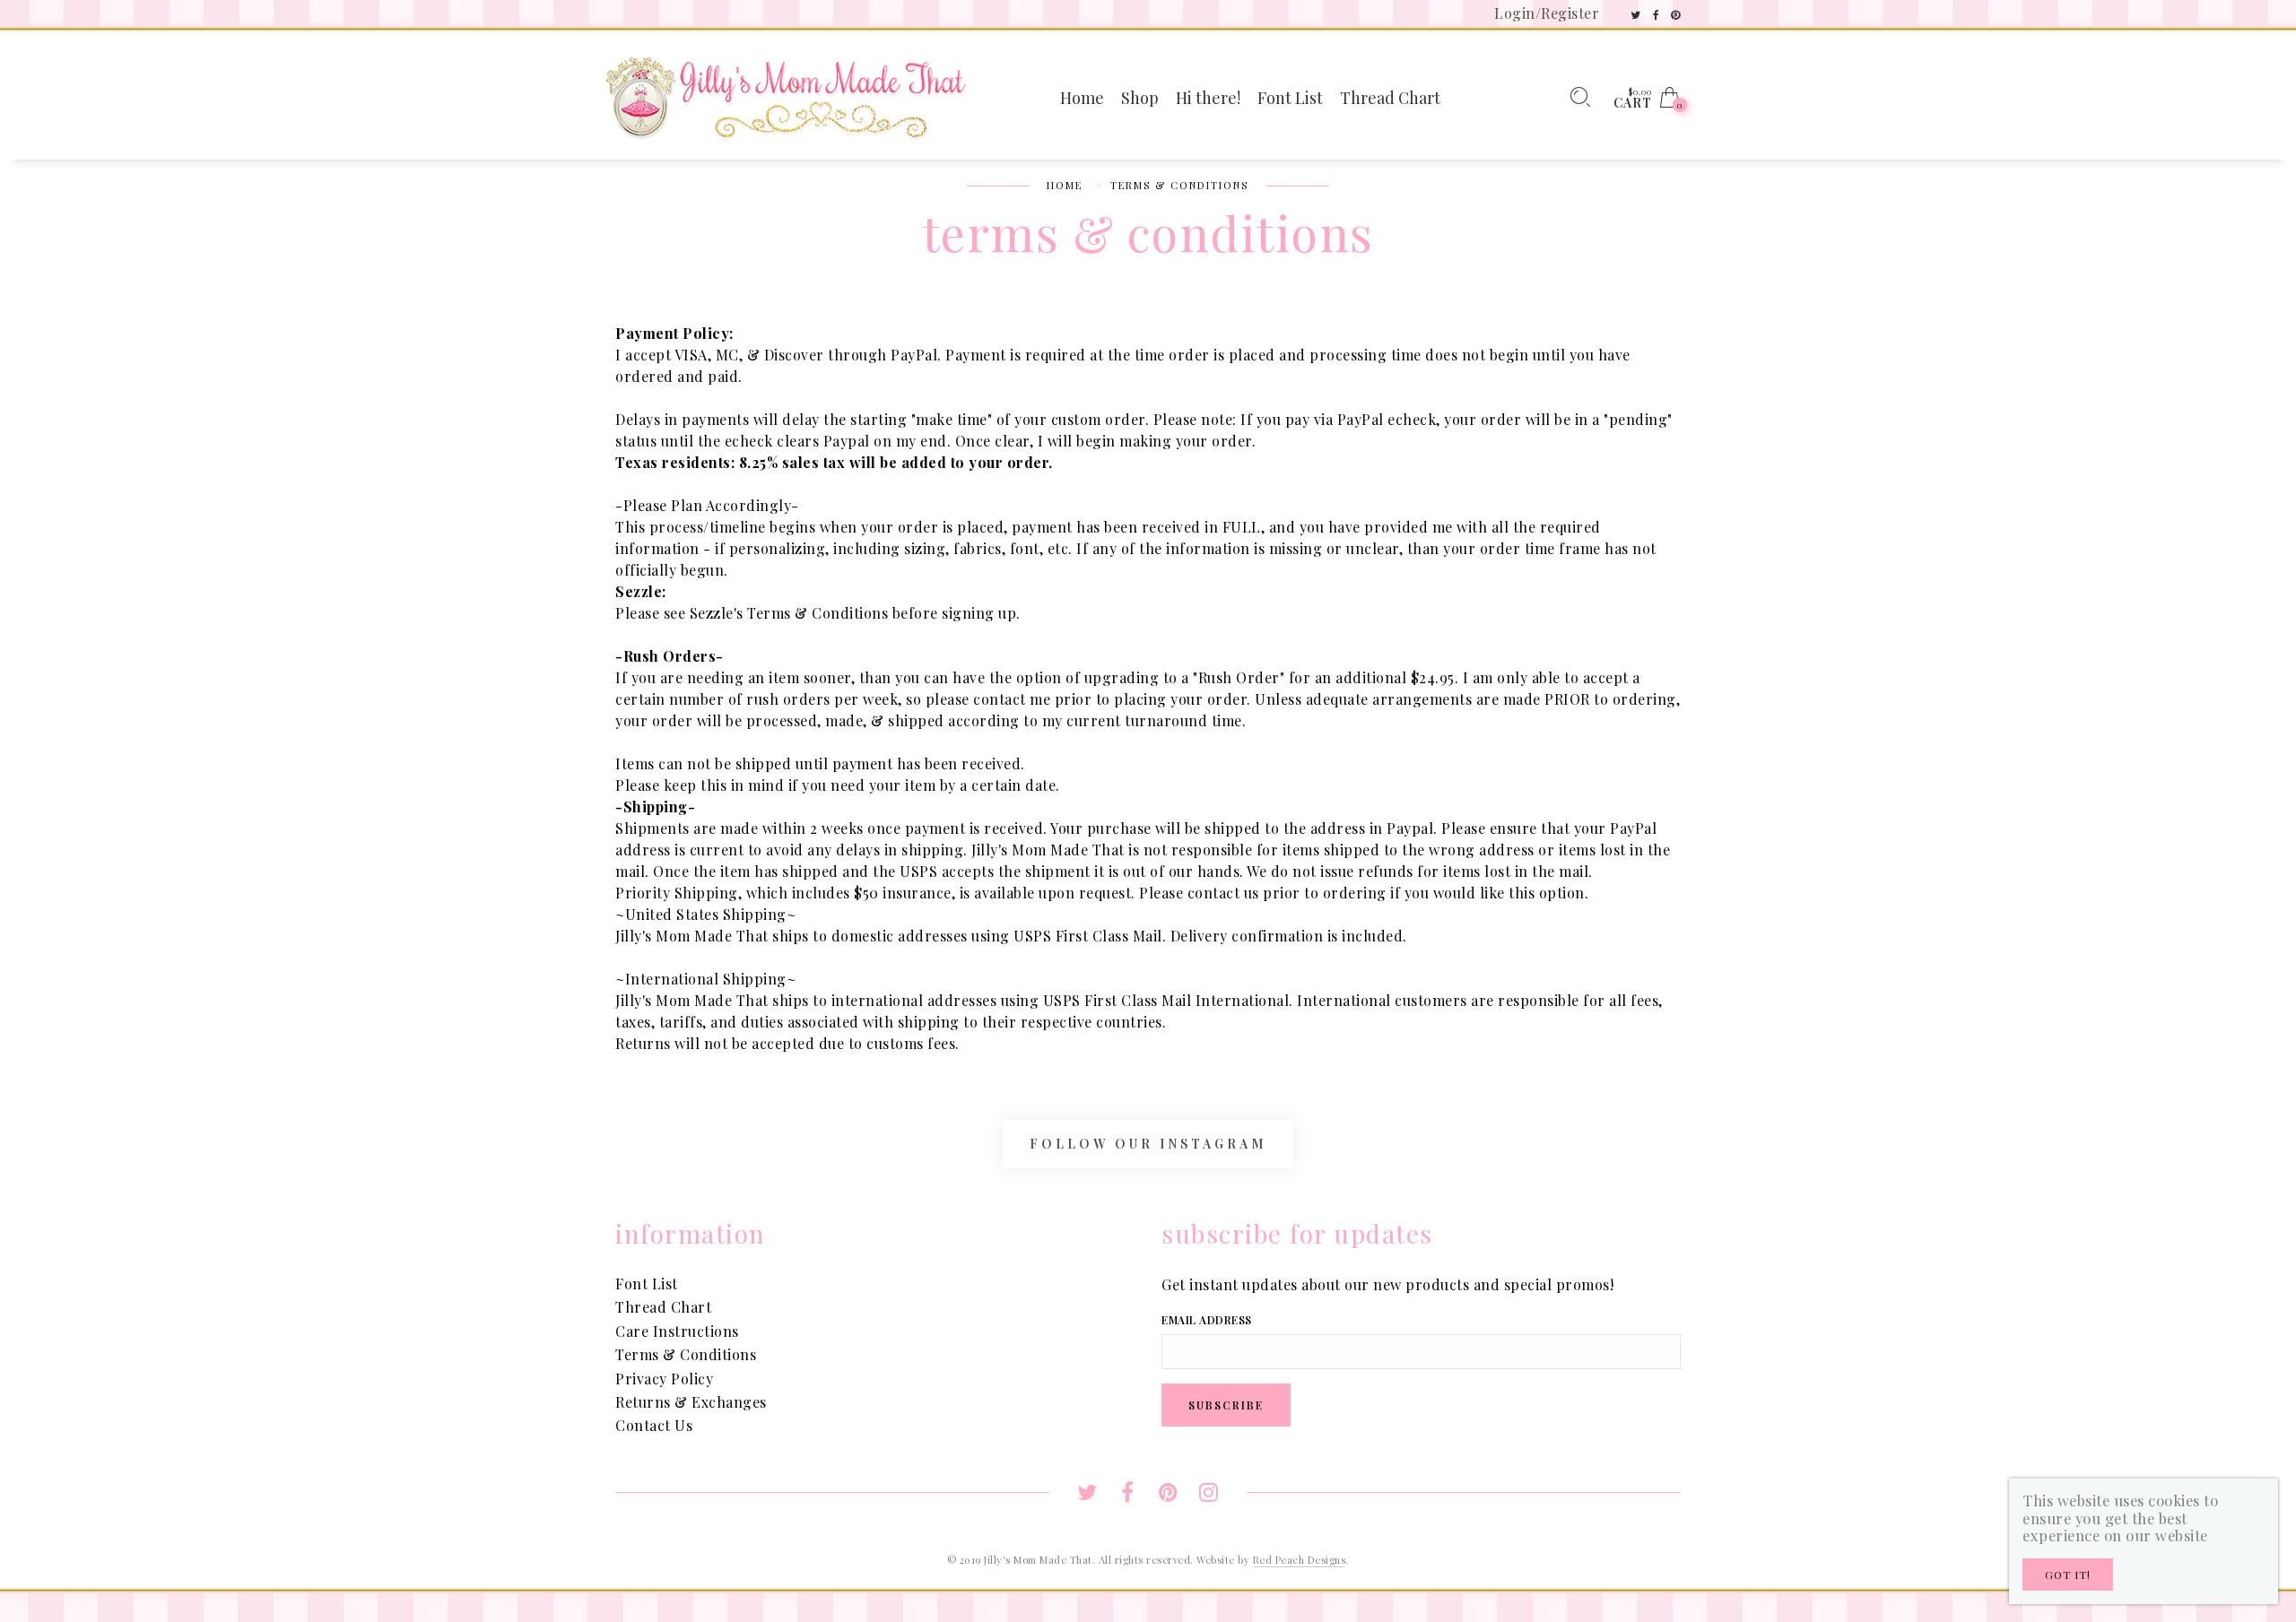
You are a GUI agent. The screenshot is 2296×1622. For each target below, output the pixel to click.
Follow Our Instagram (1148, 1144)
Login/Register (1547, 13)
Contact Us (654, 1425)
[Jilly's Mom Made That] (786, 95)
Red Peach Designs (1300, 1560)
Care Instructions (677, 1331)
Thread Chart (663, 1307)
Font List (647, 1284)
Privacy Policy (664, 1379)
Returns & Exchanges (691, 1402)
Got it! (2068, 1574)
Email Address (1207, 1320)
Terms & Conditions (686, 1354)
